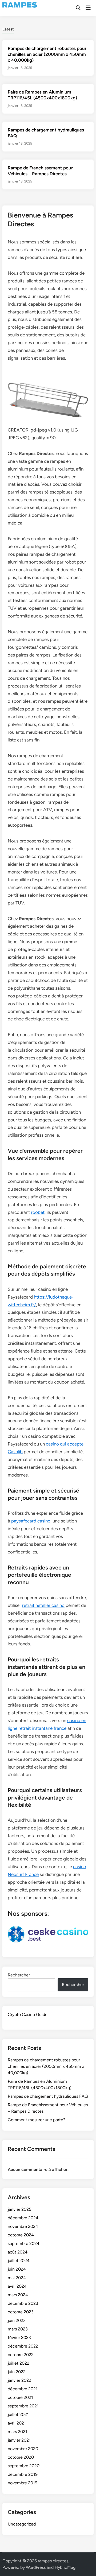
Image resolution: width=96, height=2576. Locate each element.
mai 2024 (17, 2278)
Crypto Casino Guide (28, 2014)
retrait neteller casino (43, 1605)
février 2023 (19, 2338)
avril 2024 (17, 2286)
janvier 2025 (19, 2209)
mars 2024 (18, 2295)
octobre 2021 (20, 2397)
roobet (38, 1212)
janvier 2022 (19, 2380)
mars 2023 (18, 2329)
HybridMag (65, 2567)
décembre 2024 (23, 2218)
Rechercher (19, 1975)
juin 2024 (17, 2269)
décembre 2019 (23, 2474)
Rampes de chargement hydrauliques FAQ (48, 2096)
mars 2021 (17, 2432)
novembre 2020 (23, 2449)
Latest (8, 29)
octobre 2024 (21, 2235)
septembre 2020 (24, 2466)
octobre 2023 (21, 2312)
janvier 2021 (19, 2440)
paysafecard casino (31, 1521)
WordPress (36, 2567)
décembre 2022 (23, 2346)
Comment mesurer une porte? (37, 2120)
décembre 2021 (23, 2389)
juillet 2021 (18, 2414)
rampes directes (53, 2561)
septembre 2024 (24, 2243)
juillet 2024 (19, 2261)
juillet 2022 (19, 2363)
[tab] (8, 29)
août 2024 (18, 2252)
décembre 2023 (23, 2303)
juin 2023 (17, 2320)
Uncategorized (22, 2524)
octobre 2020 (21, 2457)
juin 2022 (17, 2372)
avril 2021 (17, 2423)
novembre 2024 (23, 2226)
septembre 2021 (23, 2406)
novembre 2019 (23, 2483)
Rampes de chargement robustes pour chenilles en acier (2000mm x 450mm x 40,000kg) (47, 54)
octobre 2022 (21, 2355)
